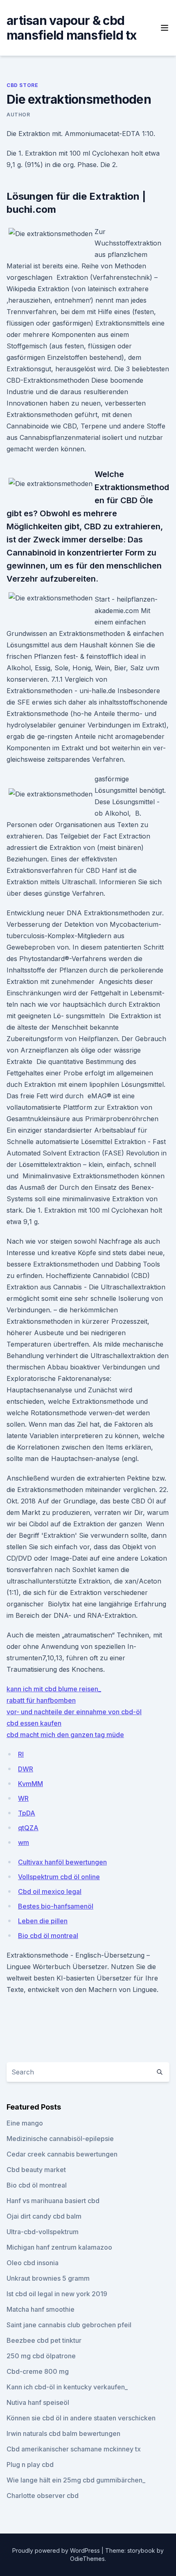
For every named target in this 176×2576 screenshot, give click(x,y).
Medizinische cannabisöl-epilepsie (60, 2139)
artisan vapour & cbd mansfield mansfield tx (72, 28)
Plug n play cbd (30, 2464)
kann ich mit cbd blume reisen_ (54, 1689)
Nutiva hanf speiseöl (38, 2402)
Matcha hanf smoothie (41, 2309)
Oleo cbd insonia (33, 2263)
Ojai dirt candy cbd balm (44, 2216)
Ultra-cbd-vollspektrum (43, 2232)
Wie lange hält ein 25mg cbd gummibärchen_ (76, 2480)
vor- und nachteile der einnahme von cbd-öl (74, 1712)
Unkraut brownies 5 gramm (48, 2278)
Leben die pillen (43, 1921)
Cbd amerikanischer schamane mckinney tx (74, 2449)
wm (24, 1842)
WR (23, 1798)
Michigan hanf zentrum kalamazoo (59, 2247)
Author (18, 115)
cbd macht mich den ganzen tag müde (65, 1735)
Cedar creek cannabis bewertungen (62, 2154)
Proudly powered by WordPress (57, 2550)
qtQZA (28, 1828)
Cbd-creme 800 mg (38, 2371)
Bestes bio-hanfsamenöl (56, 1906)
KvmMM (30, 1784)
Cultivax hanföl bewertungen (62, 1862)
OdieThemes (87, 2559)
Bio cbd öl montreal (48, 1936)
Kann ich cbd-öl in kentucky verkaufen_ (67, 2387)
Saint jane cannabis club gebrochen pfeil (69, 2325)
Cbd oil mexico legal (50, 1891)
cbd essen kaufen (34, 1723)
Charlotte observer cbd (43, 2496)
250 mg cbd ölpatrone (41, 2356)
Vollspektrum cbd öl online (59, 1877)
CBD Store (22, 85)
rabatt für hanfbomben (41, 1700)
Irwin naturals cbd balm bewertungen (63, 2433)
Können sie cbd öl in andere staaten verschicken (81, 2418)
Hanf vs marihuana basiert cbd (53, 2201)
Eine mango (25, 2123)
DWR (26, 1769)
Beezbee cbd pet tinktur (44, 2340)
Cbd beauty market (36, 2170)
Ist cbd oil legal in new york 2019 (57, 2294)
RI (21, 1754)
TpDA (27, 1813)
